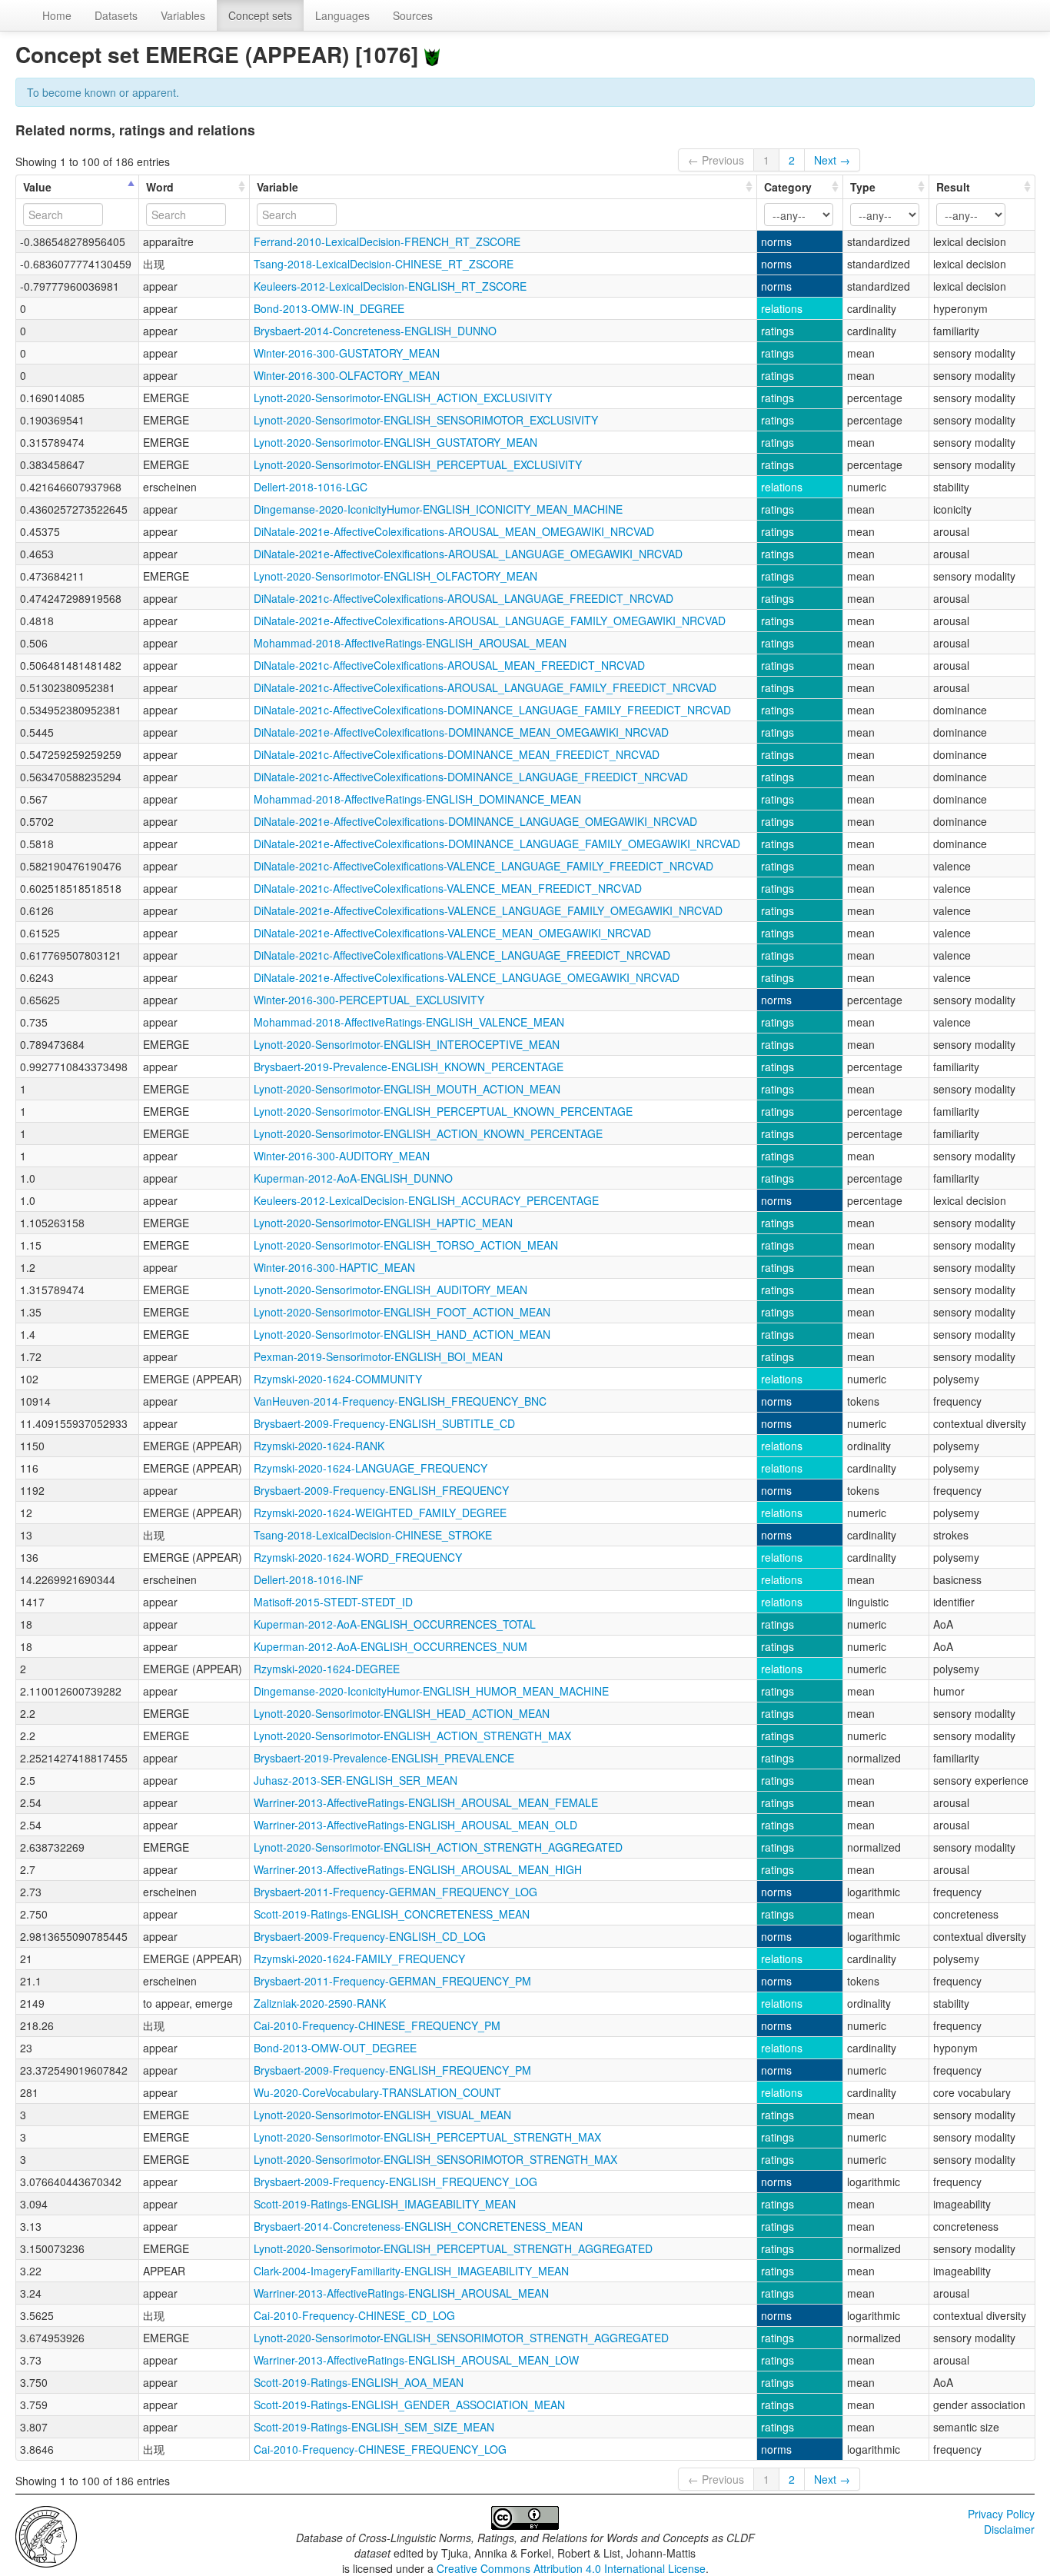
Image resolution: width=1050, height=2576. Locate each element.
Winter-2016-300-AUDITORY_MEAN (342, 1156)
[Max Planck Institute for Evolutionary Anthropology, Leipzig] (46, 2535)
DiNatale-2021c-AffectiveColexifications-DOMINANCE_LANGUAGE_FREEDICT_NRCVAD (471, 777)
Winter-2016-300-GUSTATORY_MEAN (347, 353)
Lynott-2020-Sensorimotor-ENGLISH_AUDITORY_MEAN (390, 1290)
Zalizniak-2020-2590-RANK (320, 2003)
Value (37, 187)
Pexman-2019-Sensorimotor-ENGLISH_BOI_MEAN (378, 1356)
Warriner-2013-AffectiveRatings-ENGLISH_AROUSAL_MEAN (401, 2293)
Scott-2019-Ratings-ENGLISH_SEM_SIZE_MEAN (374, 2427)
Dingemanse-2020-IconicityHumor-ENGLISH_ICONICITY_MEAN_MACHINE (438, 509)
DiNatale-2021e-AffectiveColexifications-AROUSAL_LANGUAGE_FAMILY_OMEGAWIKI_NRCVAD (490, 621)
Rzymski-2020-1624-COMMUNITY (338, 1379)
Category (788, 187)
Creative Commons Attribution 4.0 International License (571, 2568)
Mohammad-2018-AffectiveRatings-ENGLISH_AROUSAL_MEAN (410, 643)
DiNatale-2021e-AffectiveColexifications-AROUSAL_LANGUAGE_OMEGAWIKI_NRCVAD (468, 554)
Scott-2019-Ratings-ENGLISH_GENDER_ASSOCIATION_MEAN (409, 2405)
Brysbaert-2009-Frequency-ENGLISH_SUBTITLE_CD (384, 1423)
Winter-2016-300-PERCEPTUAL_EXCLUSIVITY (369, 1000)
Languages (342, 15)
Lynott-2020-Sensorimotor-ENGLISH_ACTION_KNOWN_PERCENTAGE (428, 1133)
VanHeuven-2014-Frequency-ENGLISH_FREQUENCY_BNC (400, 1401)
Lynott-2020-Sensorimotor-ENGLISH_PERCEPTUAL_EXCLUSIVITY (418, 464)
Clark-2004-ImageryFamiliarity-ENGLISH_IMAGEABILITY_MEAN (411, 2271)
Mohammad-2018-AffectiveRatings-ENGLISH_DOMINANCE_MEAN (417, 799)
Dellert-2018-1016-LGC (311, 487)
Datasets (116, 15)
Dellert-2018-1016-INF (309, 1579)
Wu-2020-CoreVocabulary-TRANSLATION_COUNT (377, 2092)
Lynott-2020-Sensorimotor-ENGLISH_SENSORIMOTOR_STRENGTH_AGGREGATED (461, 2338)
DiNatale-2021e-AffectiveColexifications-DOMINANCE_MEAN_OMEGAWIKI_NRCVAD (461, 732)
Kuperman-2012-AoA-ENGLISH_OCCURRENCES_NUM (390, 1646)
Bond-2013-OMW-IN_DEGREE (329, 308)
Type (863, 187)
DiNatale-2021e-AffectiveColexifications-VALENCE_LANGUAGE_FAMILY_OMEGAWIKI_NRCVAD (488, 910)
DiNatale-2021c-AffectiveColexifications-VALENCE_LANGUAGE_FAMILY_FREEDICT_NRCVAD (483, 866)
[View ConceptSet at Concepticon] (432, 54)
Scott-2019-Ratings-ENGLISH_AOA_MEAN (359, 2382)
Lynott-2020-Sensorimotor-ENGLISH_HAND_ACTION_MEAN (402, 1334)
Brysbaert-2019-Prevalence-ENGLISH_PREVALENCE (384, 1758)
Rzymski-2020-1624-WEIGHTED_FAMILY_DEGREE (380, 1513)
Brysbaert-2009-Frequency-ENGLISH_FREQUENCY (381, 1490)
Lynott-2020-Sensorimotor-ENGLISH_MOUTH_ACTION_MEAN (407, 1089)
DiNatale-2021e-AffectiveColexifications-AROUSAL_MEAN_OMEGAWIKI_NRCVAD (454, 531)
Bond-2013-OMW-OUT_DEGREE (335, 2048)
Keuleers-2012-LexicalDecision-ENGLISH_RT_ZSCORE (390, 286)
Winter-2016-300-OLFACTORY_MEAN (347, 375)
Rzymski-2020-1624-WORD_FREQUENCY (358, 1557)
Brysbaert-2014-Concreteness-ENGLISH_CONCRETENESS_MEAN (418, 2226)
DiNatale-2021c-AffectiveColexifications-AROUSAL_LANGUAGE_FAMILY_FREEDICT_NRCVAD (485, 687)
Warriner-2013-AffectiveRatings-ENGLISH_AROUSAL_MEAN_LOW (416, 2360)
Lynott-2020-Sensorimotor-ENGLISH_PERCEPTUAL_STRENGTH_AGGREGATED (453, 2248)
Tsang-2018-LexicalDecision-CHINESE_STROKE (373, 1535)
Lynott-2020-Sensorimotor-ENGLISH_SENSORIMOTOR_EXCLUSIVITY (426, 420)
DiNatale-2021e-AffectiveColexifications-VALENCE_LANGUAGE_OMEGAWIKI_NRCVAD (467, 977)
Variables (183, 15)
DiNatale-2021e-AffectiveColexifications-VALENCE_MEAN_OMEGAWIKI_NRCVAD (452, 933)
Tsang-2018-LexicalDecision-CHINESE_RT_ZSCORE (384, 264)
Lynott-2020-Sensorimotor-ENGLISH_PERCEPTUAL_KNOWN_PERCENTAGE (443, 1111)
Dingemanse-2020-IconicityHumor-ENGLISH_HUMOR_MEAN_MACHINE (431, 1691)
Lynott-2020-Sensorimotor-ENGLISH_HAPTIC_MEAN (383, 1223)
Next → (832, 160)
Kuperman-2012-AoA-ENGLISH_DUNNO (353, 1178)
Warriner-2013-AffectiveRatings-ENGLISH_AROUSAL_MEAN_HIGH (418, 1869)
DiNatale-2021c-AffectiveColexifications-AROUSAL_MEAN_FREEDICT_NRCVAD (449, 665)
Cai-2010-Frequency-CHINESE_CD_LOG (354, 2315)
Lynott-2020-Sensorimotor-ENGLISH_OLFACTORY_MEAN (395, 576)
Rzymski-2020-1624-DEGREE (327, 1669)
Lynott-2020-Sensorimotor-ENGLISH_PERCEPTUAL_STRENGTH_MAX (427, 2137)
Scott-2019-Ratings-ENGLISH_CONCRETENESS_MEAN (392, 1914)
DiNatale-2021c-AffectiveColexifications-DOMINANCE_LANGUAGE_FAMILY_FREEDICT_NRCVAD (492, 710)
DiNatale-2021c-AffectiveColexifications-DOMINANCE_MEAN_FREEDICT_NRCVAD (457, 754)
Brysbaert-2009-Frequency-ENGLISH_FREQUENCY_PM (392, 2070)
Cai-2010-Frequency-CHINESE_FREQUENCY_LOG (380, 2449)
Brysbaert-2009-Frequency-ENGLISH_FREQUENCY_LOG (395, 2182)
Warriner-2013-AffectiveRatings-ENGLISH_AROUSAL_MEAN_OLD (415, 1825)
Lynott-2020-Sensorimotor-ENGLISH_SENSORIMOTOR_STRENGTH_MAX (435, 2159)
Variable (277, 187)
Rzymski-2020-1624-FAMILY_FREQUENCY (359, 1959)
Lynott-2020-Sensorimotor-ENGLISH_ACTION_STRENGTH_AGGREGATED (438, 1847)
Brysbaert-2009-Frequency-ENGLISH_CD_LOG (370, 1936)
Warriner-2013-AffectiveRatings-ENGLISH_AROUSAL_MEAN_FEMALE (426, 1802)
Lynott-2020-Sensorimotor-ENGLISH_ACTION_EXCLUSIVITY (403, 398)
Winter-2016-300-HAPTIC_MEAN (334, 1267)
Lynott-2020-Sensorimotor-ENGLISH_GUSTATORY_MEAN (395, 442)
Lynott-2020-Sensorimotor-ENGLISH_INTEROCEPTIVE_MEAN (407, 1044)
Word (160, 187)
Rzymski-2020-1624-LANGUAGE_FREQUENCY (370, 1468)
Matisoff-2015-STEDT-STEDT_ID (333, 1602)
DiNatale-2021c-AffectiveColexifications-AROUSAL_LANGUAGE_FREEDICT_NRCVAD (464, 598)
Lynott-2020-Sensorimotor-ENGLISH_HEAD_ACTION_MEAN (402, 1713)
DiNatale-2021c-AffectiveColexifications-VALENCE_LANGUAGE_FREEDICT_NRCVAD (462, 955)
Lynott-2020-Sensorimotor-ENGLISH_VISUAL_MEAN (382, 2115)
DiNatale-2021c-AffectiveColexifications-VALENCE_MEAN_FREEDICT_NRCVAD (448, 888)
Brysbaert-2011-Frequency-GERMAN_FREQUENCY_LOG (395, 1892)
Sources (413, 15)
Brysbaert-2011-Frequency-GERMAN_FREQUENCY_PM (392, 1981)
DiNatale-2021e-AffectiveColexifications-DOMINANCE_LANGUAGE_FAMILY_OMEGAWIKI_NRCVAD (497, 844)
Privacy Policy (1001, 2514)
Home (57, 15)
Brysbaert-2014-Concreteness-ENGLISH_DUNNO (375, 331)
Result (953, 187)
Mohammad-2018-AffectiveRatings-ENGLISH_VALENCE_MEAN (409, 1022)
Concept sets (260, 15)
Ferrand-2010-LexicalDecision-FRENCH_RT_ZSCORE (387, 241)
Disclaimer (1009, 2529)
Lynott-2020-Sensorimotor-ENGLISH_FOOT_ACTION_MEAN (402, 1312)
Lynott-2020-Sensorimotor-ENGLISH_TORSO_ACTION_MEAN (406, 1245)
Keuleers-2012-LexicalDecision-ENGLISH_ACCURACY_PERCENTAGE (426, 1200)
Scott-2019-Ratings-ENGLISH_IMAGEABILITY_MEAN (385, 2204)
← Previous (716, 160)
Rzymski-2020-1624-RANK (319, 1446)
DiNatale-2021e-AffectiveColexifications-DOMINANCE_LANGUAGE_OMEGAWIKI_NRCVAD (475, 821)
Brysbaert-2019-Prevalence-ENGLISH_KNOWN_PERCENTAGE (409, 1067)
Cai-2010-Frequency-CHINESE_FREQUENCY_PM (377, 2025)
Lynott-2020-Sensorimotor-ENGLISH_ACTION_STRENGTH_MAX (412, 1736)
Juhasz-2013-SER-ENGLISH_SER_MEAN (356, 1780)
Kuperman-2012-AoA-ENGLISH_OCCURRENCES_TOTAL (395, 1624)
